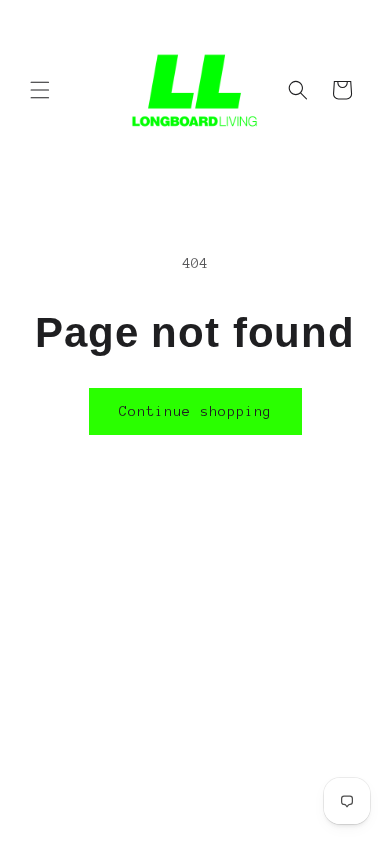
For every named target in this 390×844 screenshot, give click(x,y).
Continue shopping (195, 411)
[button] (40, 90)
